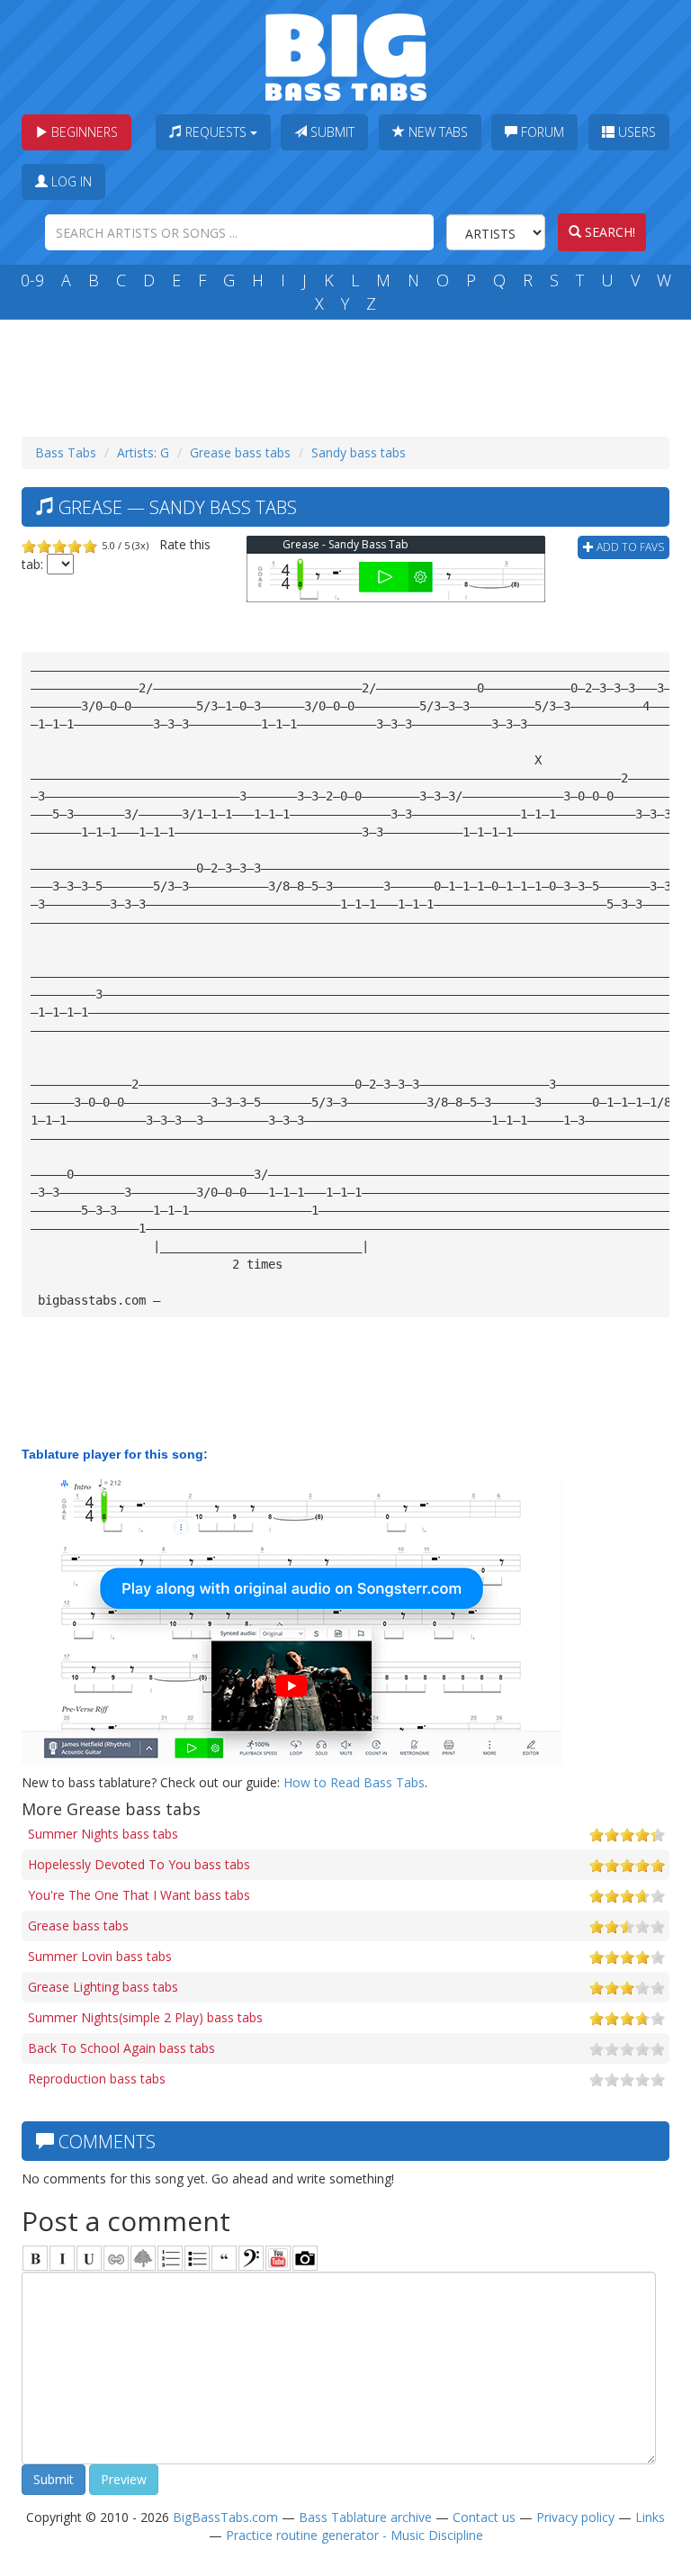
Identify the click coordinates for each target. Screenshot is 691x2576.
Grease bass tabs (240, 452)
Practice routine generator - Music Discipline (354, 2535)
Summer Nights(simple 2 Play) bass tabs (145, 2017)
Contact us (484, 2517)
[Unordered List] (197, 2258)
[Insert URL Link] (116, 2258)
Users (635, 132)
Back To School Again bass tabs (121, 2048)
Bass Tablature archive (365, 2517)
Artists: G (143, 452)
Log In (70, 181)
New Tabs (436, 132)
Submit (331, 132)
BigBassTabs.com (225, 2517)
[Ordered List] (170, 2258)
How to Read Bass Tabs (354, 1782)
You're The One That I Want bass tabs (139, 1895)
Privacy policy (575, 2517)
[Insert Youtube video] (278, 2258)
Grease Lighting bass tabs (103, 1987)
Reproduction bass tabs (97, 2079)
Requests (216, 132)
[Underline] (89, 2258)
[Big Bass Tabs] (346, 55)
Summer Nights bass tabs (103, 1834)
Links (650, 2517)
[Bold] (35, 2258)
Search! (608, 232)
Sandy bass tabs (359, 452)
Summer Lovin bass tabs (100, 1956)
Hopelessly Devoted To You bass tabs (139, 1864)
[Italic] (62, 2258)
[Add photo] (305, 2258)
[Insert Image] (143, 2258)
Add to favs (629, 547)
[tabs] (251, 2258)
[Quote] (224, 2258)
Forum (541, 132)
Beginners (83, 132)
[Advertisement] (349, 374)
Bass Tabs (66, 452)
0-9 (32, 280)
